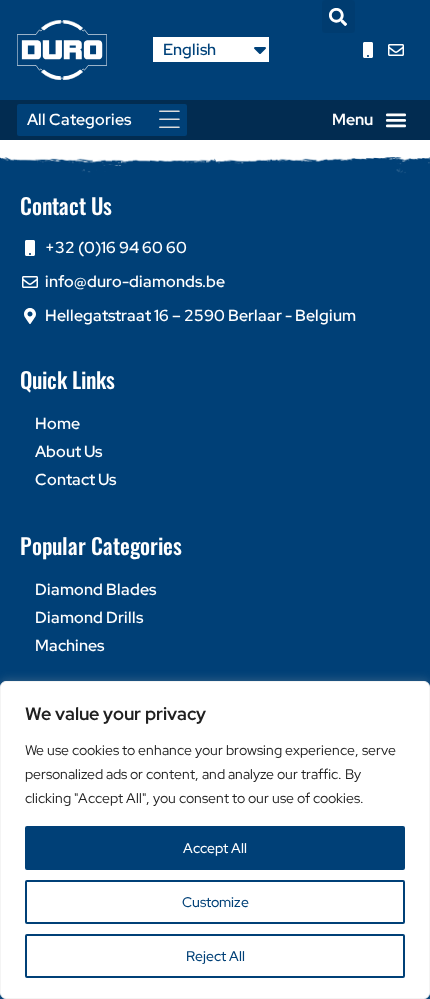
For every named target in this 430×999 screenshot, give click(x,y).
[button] (338, 16)
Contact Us (75, 479)
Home (57, 423)
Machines (69, 645)
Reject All (215, 956)
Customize (215, 902)
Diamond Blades (95, 589)
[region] (215, 840)
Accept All (215, 848)
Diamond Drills (89, 617)
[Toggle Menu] (175, 119)
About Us (68, 451)
